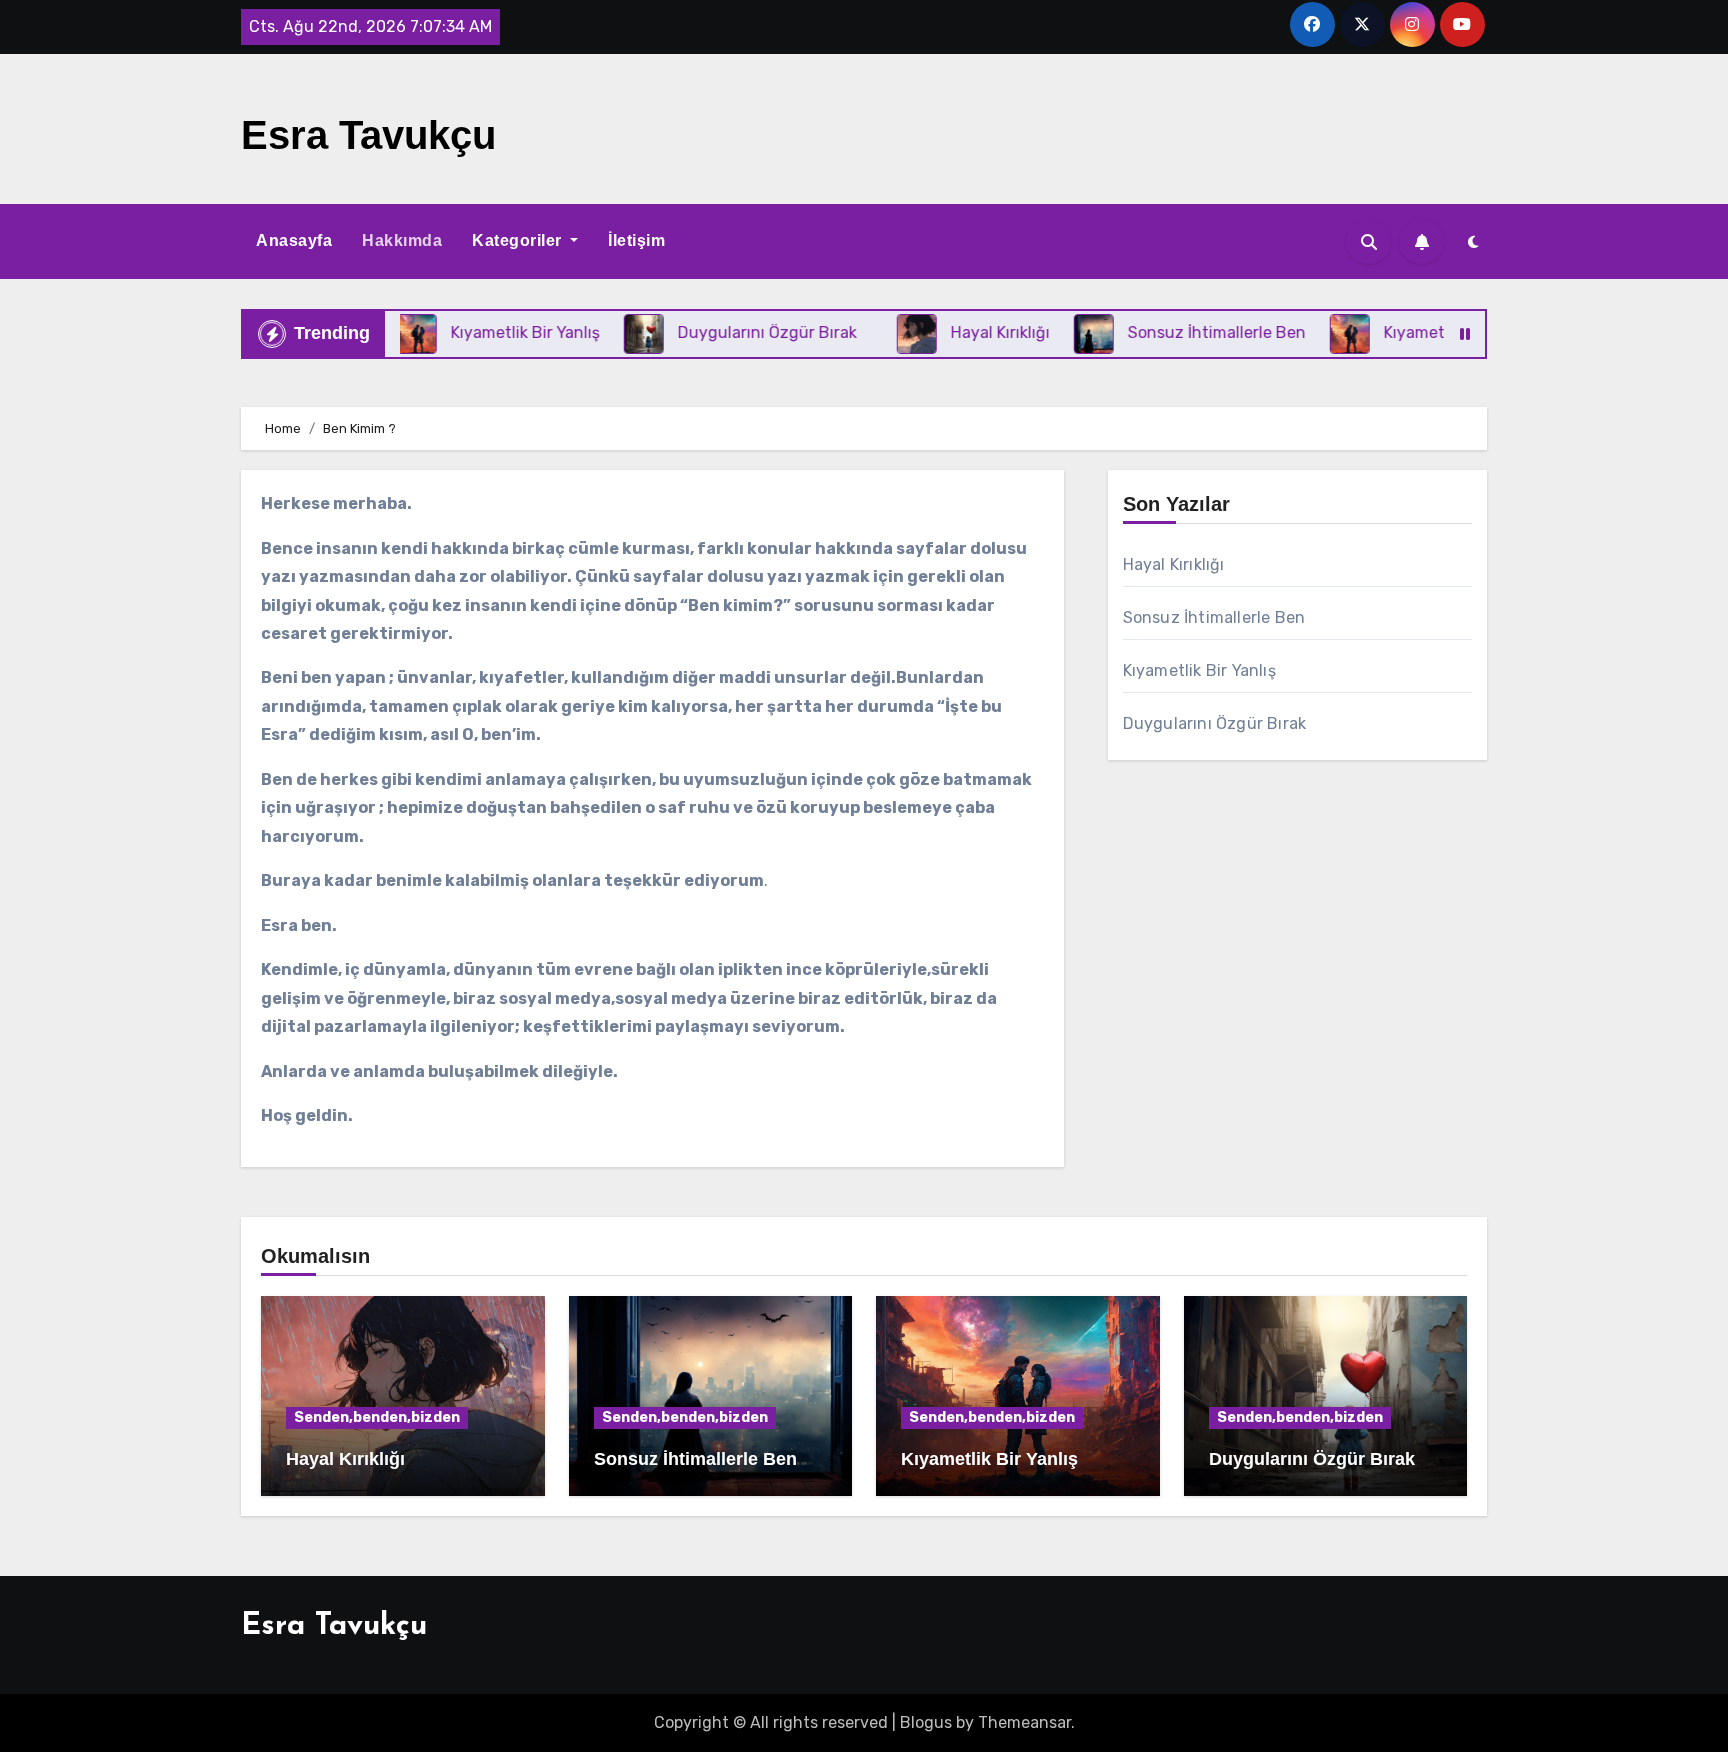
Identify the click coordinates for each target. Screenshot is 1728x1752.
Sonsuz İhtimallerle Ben (1214, 617)
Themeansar (1024, 1722)
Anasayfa (294, 240)
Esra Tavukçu (368, 135)
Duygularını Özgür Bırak (1215, 723)
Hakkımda (402, 240)
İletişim (636, 240)
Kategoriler (519, 240)
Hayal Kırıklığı (1174, 564)
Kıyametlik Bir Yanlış (1199, 670)
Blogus (926, 1722)
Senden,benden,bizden (377, 1417)
